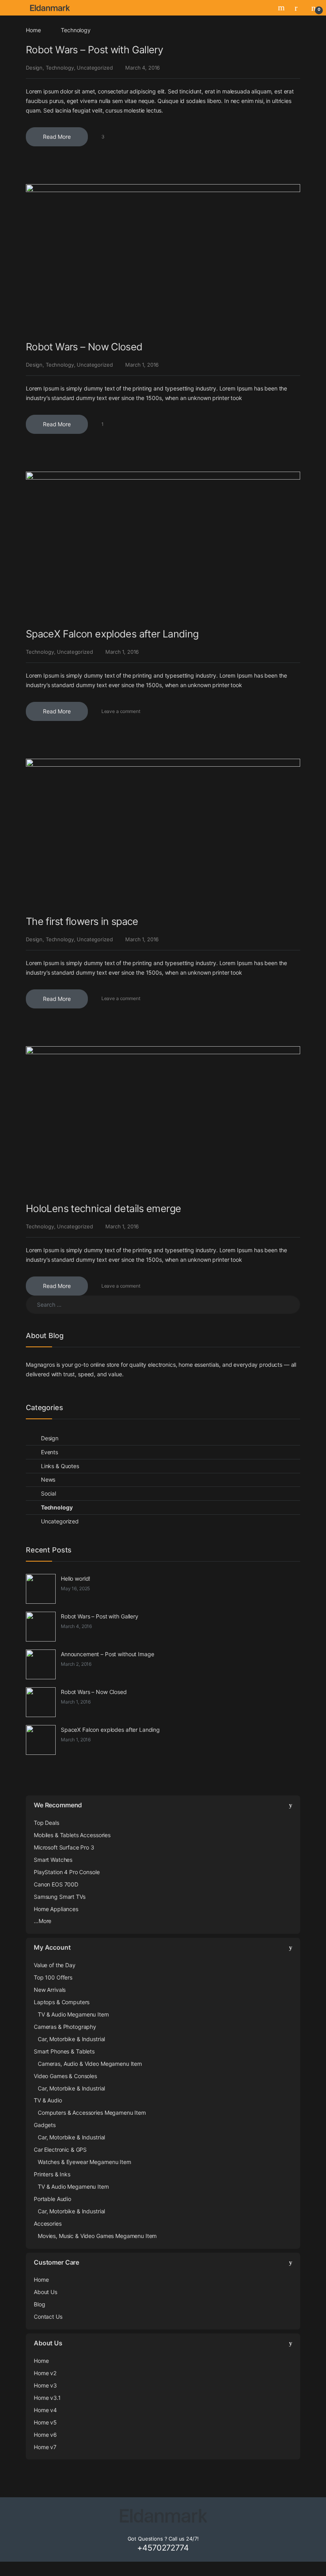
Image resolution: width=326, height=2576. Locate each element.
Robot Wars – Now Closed (84, 347)
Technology (60, 68)
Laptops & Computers (62, 2002)
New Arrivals (50, 1990)
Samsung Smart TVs (60, 1897)
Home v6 (45, 2435)
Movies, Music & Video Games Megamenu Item (97, 2236)
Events (49, 1452)
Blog (39, 2304)
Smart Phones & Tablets (64, 2051)
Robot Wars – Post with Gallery (94, 50)
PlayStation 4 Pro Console (67, 1872)
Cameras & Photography (65, 2027)
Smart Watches (53, 1860)
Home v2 (45, 2373)
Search (282, 8)
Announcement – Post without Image (107, 1654)
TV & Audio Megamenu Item (73, 2014)
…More (43, 1921)
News (48, 1479)
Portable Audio (52, 2199)
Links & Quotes (60, 1466)
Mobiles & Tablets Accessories (72, 1835)
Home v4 (45, 2410)
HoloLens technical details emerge (103, 1208)
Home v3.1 (47, 2398)
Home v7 (45, 2447)
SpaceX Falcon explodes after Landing (112, 634)
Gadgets (45, 2125)
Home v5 (45, 2422)
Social (49, 1493)
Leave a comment (121, 711)
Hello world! (76, 1578)
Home (33, 30)
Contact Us (48, 2317)
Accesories (48, 2223)
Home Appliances (56, 1909)
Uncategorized (95, 68)
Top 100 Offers (53, 1977)
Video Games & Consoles (65, 2076)
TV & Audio (48, 2100)
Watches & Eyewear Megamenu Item (84, 2162)
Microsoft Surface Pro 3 (64, 1847)
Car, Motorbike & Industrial (71, 2039)
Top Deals (47, 1823)
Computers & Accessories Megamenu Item (92, 2113)
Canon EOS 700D (56, 1884)
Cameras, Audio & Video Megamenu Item (90, 2064)
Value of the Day (55, 1965)
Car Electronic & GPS (60, 2150)
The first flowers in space (82, 921)
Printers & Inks (52, 2174)
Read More (57, 137)
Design (34, 68)
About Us (46, 2292)
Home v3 (45, 2385)
